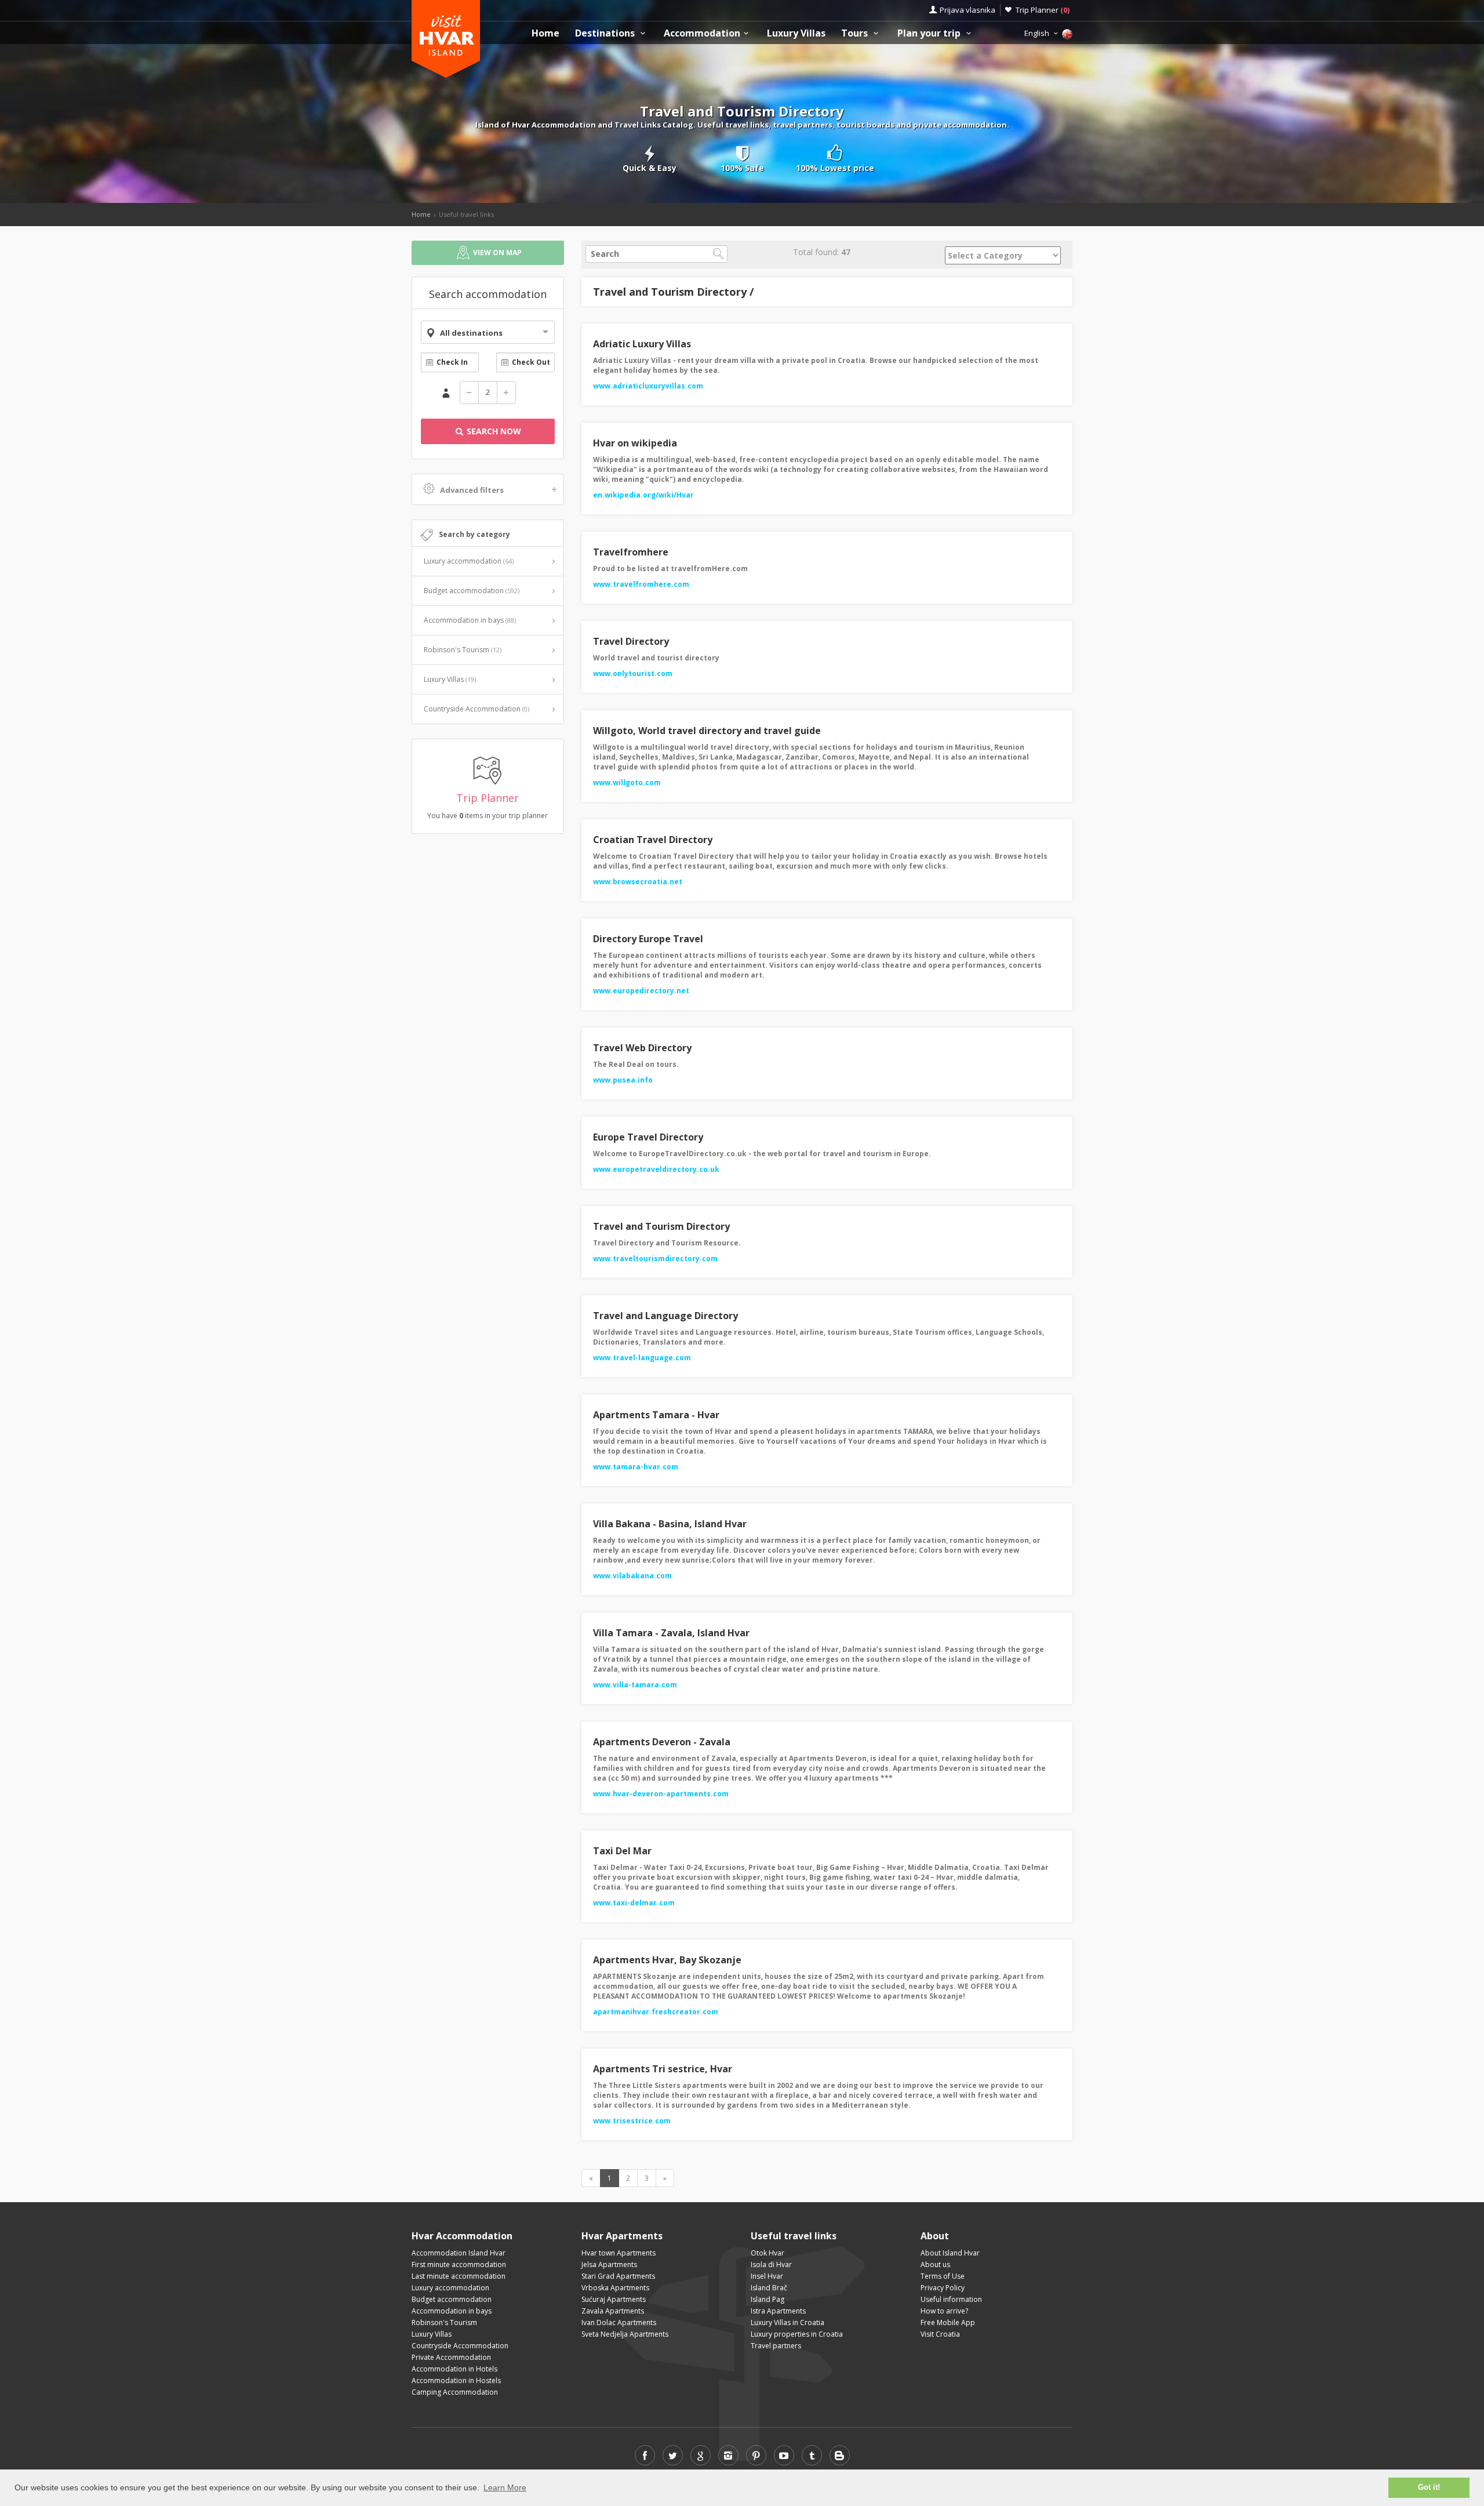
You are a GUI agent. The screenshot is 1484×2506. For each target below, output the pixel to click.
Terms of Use (943, 2276)
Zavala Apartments (613, 2311)
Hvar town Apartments (619, 2253)
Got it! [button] (1429, 2487)
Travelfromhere (631, 552)
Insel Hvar (767, 2276)
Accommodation (702, 33)
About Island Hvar (950, 2253)
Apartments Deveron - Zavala (662, 1742)
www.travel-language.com (642, 1358)
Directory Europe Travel (648, 939)
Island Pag (768, 2299)
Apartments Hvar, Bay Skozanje (667, 1960)
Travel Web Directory (642, 1048)
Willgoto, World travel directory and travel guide (707, 731)
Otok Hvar (768, 2253)
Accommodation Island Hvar (459, 2253)
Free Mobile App (948, 2322)
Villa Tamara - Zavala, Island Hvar (671, 1633)
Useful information (951, 2299)
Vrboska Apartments (615, 2288)
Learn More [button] (505, 2487)
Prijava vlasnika (967, 10)
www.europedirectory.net (641, 991)
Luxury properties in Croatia (797, 2334)
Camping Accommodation (455, 2392)
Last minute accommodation (459, 2276)
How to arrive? (944, 2311)
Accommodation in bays (470, 620)
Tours (856, 33)
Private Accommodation (451, 2357)
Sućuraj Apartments (614, 2299)
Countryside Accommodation (477, 709)
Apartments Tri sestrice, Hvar (663, 2069)
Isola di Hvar (771, 2265)
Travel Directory (631, 641)
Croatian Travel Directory (653, 840)
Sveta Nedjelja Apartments (625, 2334)
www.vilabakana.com (632, 1576)
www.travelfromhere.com (641, 584)
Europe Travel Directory (648, 1137)
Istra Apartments (778, 2311)
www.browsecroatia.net (638, 882)
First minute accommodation (459, 2265)
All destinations (471, 333)
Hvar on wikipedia (635, 443)
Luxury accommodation (469, 561)
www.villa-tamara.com (635, 1685)
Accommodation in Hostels (456, 2380)
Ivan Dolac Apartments (619, 2322)
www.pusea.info (623, 1080)
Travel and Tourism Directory (661, 1226)
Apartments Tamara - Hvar (656, 1415)
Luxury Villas (796, 33)
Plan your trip (930, 33)
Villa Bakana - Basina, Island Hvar (670, 1524)
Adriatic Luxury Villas (642, 344)
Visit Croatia (940, 2334)
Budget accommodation (472, 591)
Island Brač (769, 2288)
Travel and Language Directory (665, 1316)
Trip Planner (1043, 10)
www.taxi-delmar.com (634, 1903)
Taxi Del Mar (622, 1851)
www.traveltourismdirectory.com (655, 1259)
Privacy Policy (943, 2288)
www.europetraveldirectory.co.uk (656, 1169)
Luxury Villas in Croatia (788, 2322)
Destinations (606, 33)
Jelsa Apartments (609, 2265)
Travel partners (776, 2346)
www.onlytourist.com (633, 673)
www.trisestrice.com (632, 2121)
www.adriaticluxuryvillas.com (648, 386)
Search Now (493, 431)
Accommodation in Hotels (454, 2369)
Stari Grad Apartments (618, 2276)
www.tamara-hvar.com (636, 1467)
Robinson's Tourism (463, 650)
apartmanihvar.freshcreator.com (656, 2012)
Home (545, 33)
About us (935, 2265)
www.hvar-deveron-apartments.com (661, 1794)
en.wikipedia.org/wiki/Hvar (643, 495)
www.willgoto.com (627, 782)
